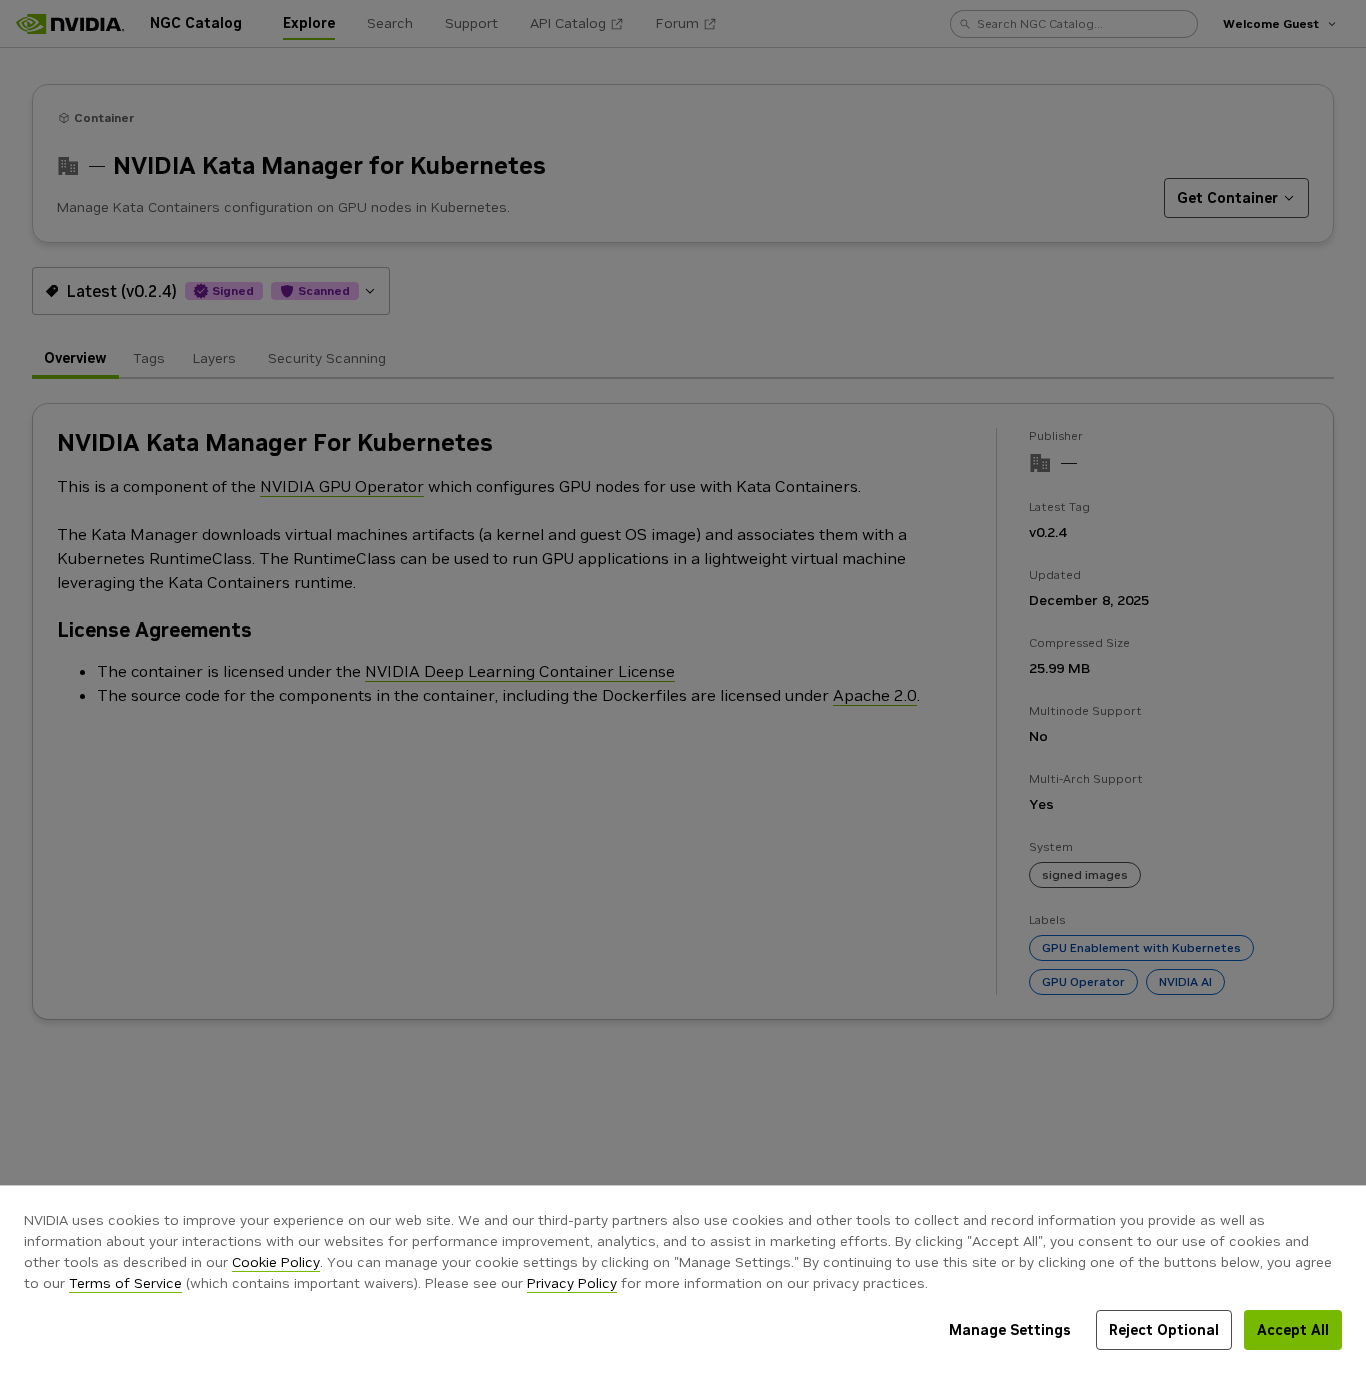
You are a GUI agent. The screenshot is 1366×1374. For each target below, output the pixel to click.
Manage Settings (1010, 1330)
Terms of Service (125, 1283)
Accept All (1293, 1330)
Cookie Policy (276, 1262)
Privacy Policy (572, 1283)
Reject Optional (1164, 1330)
